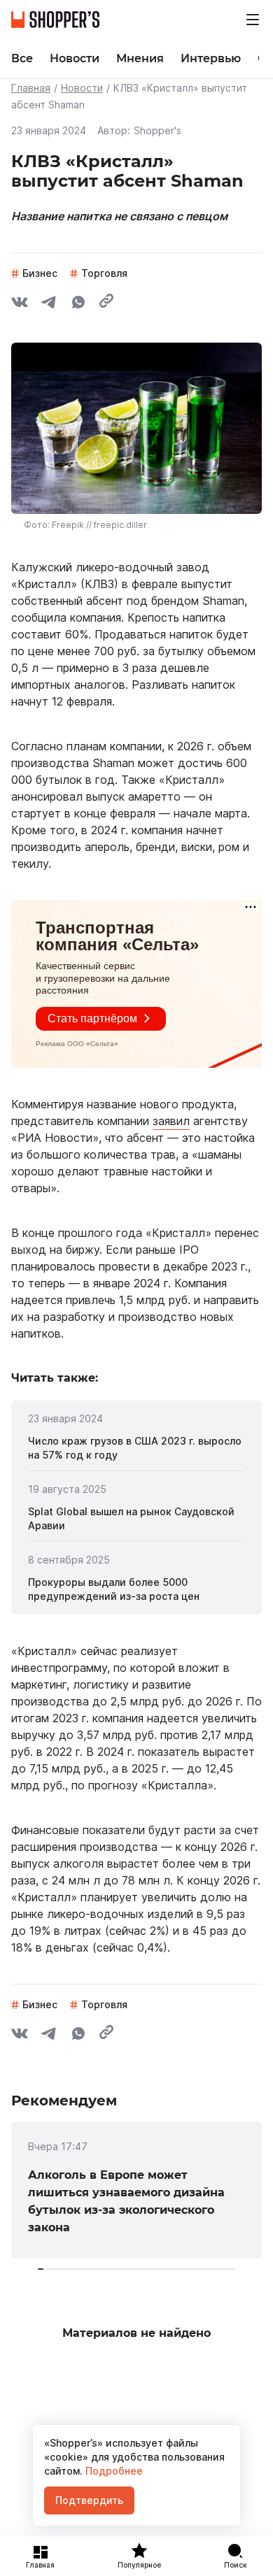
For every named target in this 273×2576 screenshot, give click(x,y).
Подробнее (113, 2471)
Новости (82, 88)
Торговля (104, 273)
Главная (31, 88)
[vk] (20, 304)
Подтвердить (89, 2500)
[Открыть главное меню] (253, 20)
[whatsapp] (78, 304)
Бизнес (40, 273)
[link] (136, 1448)
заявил (171, 1121)
